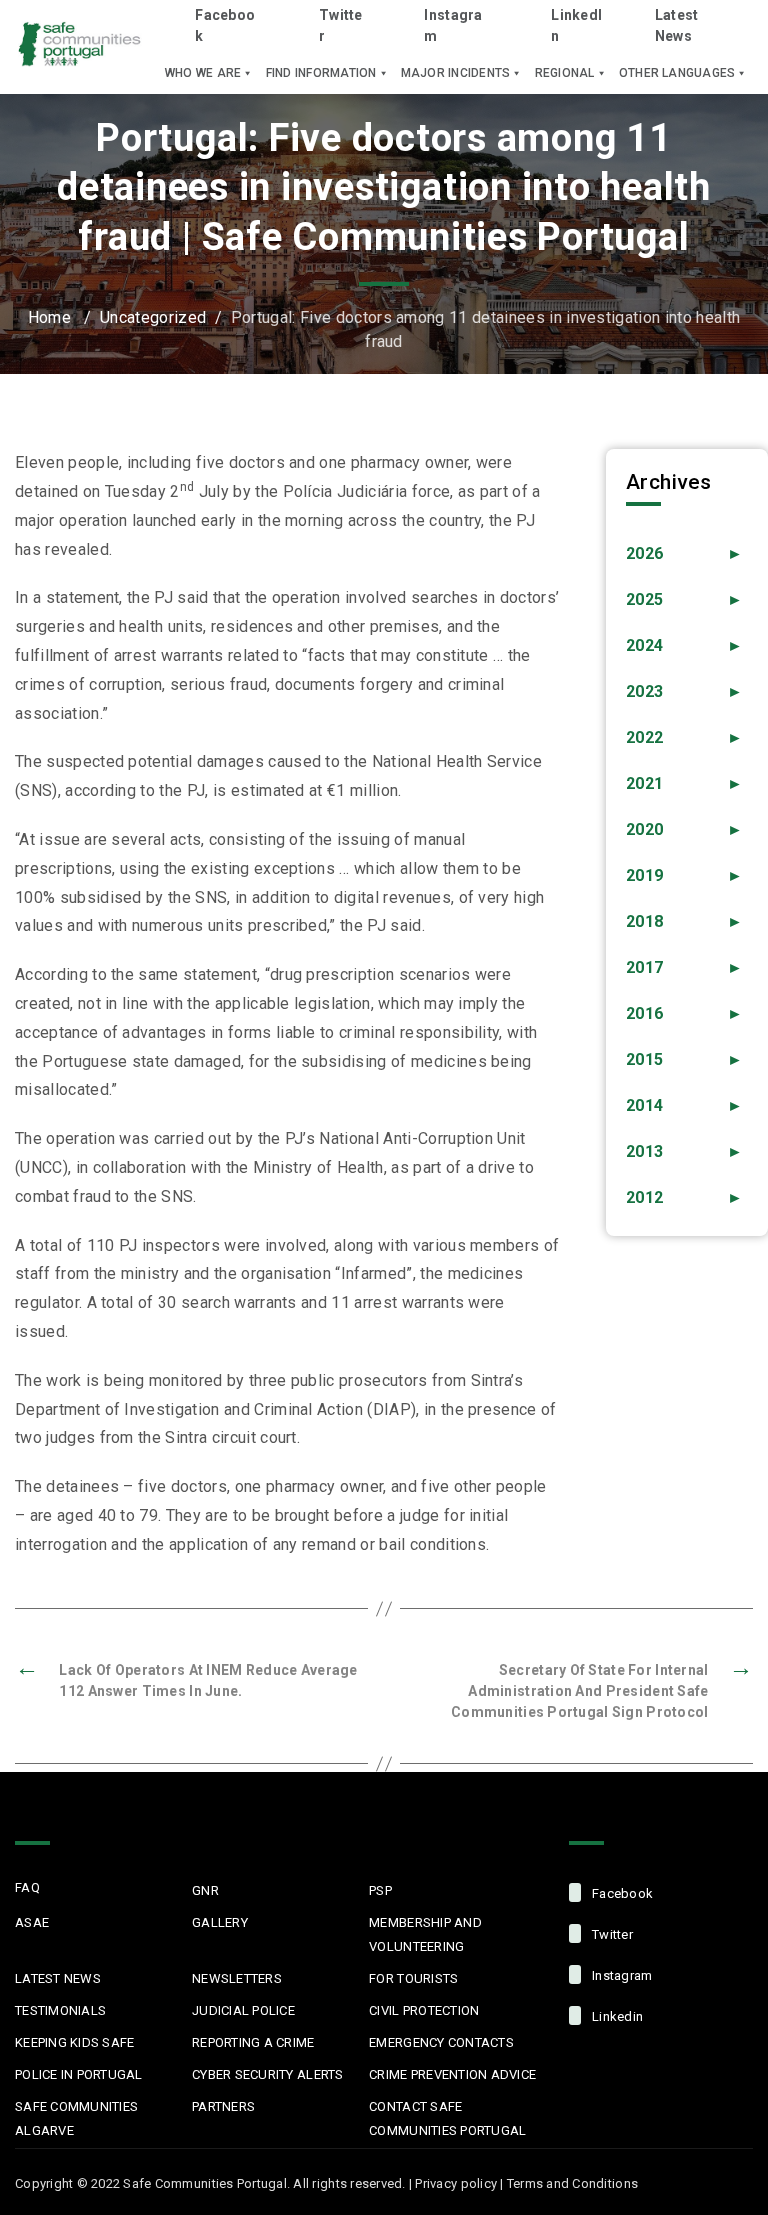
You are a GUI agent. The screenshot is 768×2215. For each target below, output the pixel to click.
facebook (621, 1893)
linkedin (616, 2016)
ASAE (32, 1922)
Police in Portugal (79, 2074)
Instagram (453, 25)
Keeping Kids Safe (74, 2042)
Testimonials (60, 2010)
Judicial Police (243, 2010)
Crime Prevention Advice (452, 2074)
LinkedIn (576, 25)
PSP (380, 1890)
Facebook (225, 25)
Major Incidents (456, 73)
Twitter (341, 25)
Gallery (220, 1922)
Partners (223, 2106)
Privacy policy (456, 2183)
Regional (565, 73)
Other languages (677, 73)
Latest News (677, 25)
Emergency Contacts (441, 2042)
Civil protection (424, 2010)
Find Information (321, 73)
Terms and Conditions (572, 2183)
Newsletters (237, 1978)
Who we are (203, 73)
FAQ (27, 1887)
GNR (205, 1890)
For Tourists (413, 1978)
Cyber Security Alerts (267, 2074)
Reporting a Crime (253, 2042)
